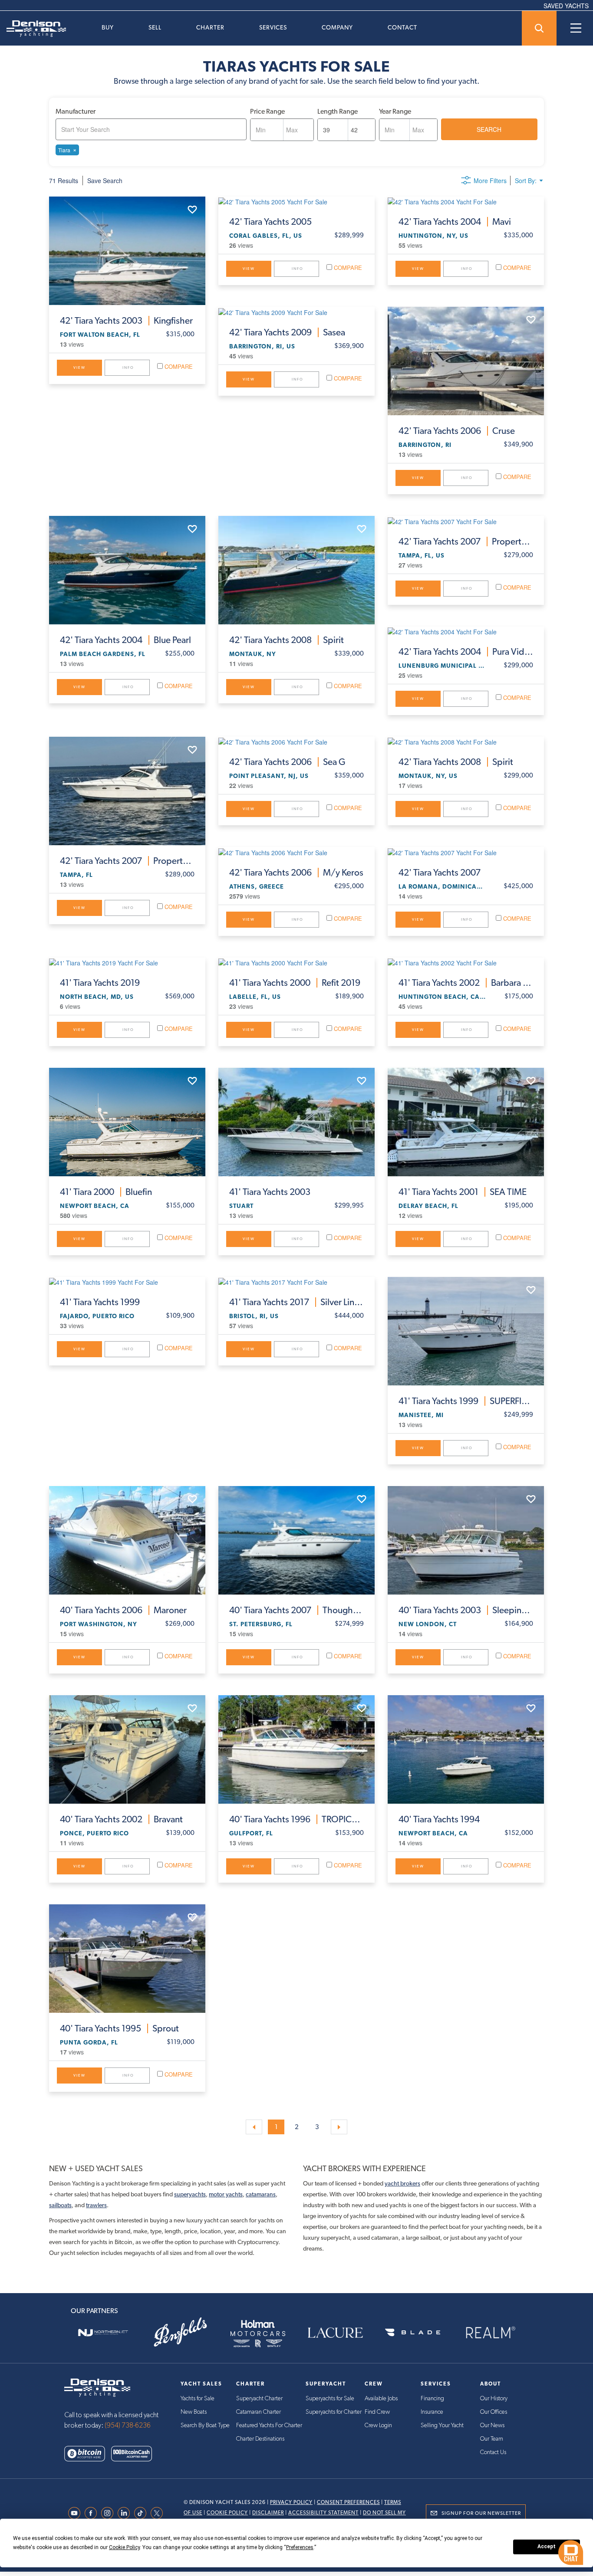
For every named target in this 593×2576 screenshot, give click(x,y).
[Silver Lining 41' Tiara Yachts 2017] (296, 1282)
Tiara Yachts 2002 (466, 983)
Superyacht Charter (259, 2399)
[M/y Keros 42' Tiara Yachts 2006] (296, 852)
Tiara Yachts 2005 (270, 222)
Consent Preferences (348, 2502)
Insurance (432, 2412)
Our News (492, 2425)
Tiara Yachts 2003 (126, 321)
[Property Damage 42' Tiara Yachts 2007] (466, 521)
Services (273, 27)
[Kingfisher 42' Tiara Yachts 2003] (127, 251)
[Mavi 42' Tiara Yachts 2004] (466, 201)
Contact (402, 27)
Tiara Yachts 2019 (100, 983)
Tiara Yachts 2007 (466, 541)
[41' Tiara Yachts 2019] (127, 962)
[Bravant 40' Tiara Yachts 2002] (127, 1749)
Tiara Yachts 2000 (295, 983)
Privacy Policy (291, 2502)
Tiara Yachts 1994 (439, 1819)
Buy (108, 27)
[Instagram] (109, 2513)
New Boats (194, 2412)
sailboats (60, 2205)
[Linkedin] (126, 2513)
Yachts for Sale (198, 2399)
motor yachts (226, 2194)
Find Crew (377, 2412)
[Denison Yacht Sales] (97, 2387)
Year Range (395, 111)
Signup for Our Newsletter (481, 2513)
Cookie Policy (227, 2513)
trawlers (96, 2205)
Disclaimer (268, 2513)
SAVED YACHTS (566, 6)
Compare (178, 366)
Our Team (492, 2439)
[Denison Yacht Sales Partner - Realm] (490, 2333)
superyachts (190, 2194)
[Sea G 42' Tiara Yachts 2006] (296, 742)
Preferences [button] (300, 2547)
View (79, 368)
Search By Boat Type (205, 2425)
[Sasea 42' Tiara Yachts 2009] (296, 312)
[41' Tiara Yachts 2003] (296, 1122)
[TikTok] (142, 2513)
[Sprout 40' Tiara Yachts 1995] (127, 1959)
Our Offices (494, 2412)
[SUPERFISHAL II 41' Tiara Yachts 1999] (466, 1331)
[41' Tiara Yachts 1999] (127, 1282)
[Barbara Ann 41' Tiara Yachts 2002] (466, 962)
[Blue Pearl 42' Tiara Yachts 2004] (127, 570)
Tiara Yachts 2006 (457, 431)
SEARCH (489, 129)
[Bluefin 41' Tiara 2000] (127, 1122)
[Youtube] (76, 2513)
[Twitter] (159, 2513)
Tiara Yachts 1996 (296, 1819)
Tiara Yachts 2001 (463, 1192)
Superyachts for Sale (330, 2399)
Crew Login (378, 2425)
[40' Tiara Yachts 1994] (466, 1749)
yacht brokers (402, 2183)
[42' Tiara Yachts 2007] (466, 852)
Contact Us (493, 2452)
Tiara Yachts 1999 (100, 1302)
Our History (494, 2399)
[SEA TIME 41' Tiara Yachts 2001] (466, 1122)
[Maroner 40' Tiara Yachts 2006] (127, 1540)
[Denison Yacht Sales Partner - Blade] (412, 2333)
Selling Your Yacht (442, 2425)
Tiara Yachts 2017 (296, 1302)
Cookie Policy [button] (124, 2547)
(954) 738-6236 (128, 2425)
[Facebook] (93, 2513)
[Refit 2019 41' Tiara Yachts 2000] (296, 962)
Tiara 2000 (106, 1192)
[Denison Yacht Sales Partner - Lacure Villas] (335, 2333)
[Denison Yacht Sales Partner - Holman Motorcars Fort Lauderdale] (258, 2333)
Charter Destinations (260, 2439)
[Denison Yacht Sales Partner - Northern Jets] (103, 2333)
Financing (432, 2399)
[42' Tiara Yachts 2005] (296, 201)
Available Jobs (381, 2399)
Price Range (267, 111)
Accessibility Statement (323, 2513)
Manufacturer (76, 111)
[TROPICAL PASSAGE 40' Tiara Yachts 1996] (296, 1749)
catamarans (261, 2194)
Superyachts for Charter (334, 2412)
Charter (210, 27)
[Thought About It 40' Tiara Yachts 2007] (296, 1540)
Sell (155, 27)
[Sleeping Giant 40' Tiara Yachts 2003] (466, 1540)
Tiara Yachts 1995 (119, 2028)
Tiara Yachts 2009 (287, 332)
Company (337, 27)
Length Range (338, 111)
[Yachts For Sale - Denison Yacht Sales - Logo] (33, 29)
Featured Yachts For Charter (269, 2425)
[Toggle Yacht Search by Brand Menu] (539, 28)
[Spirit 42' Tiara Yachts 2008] (296, 570)
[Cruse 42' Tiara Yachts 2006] (466, 361)
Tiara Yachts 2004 (455, 222)
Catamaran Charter (259, 2412)
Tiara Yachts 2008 (287, 640)
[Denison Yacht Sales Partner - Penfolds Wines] (180, 2333)
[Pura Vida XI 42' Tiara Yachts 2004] (466, 631)
